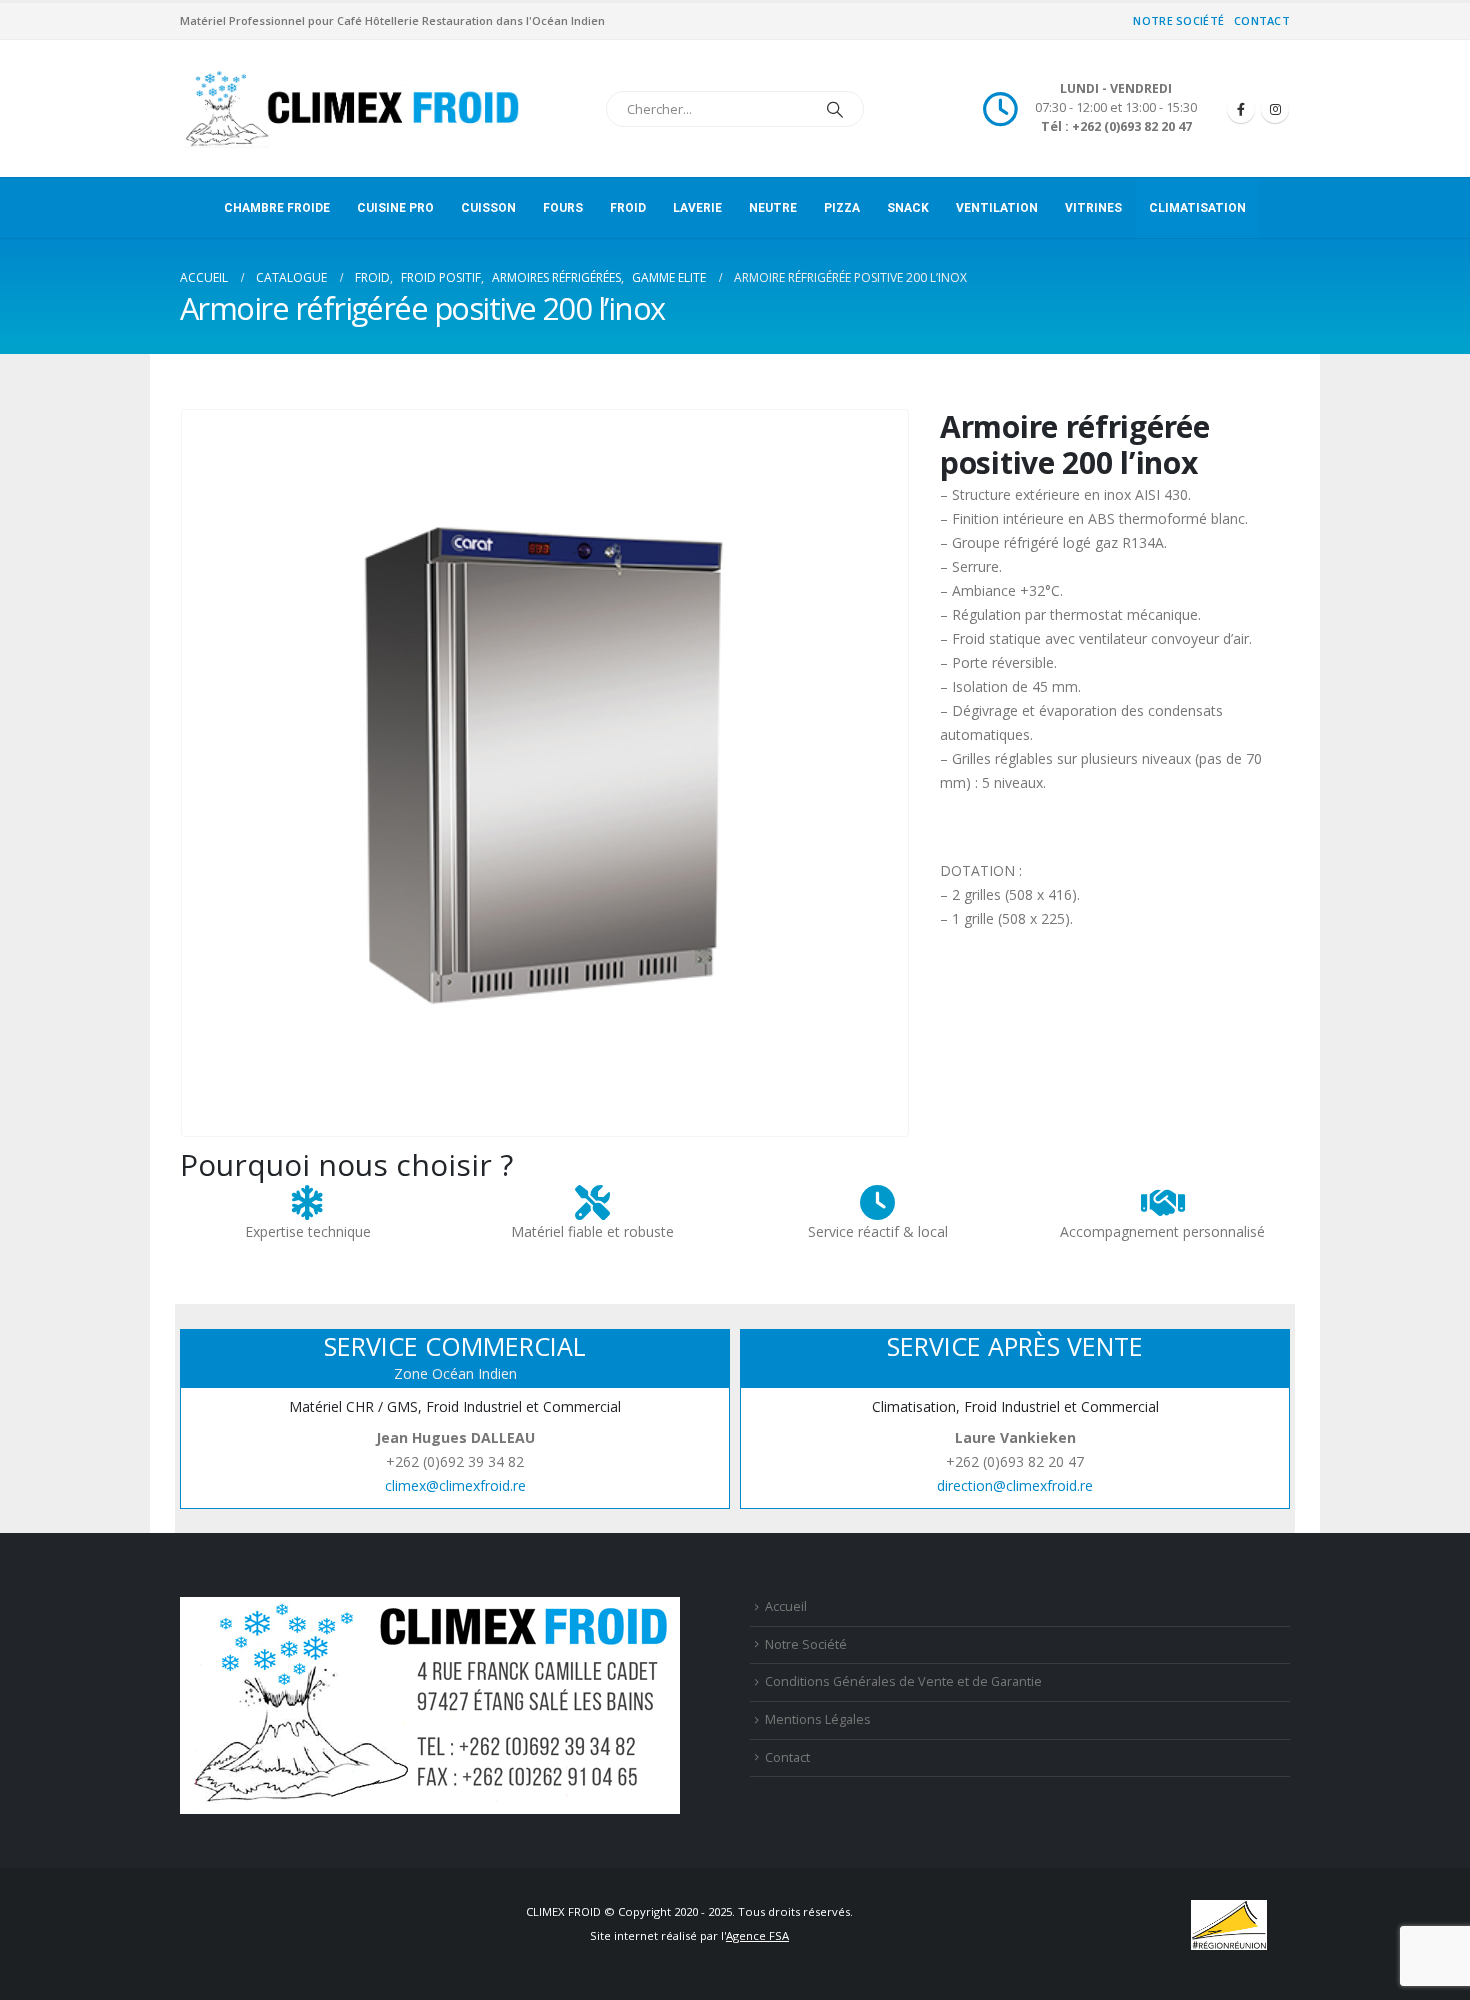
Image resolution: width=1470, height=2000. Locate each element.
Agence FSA (757, 1935)
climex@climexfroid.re (455, 1485)
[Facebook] (1241, 109)
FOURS (563, 208)
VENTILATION (997, 208)
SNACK (908, 208)
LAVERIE (697, 208)
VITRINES (1093, 208)
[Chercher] (835, 109)
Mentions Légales (818, 1719)
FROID (628, 208)
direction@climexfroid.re (1015, 1485)
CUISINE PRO (395, 208)
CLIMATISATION (1197, 208)
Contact (1262, 20)
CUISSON (488, 208)
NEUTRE (773, 208)
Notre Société (1178, 20)
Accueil (786, 1606)
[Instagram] (1275, 109)
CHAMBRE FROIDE (277, 208)
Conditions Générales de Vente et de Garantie (903, 1681)
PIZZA (842, 208)
